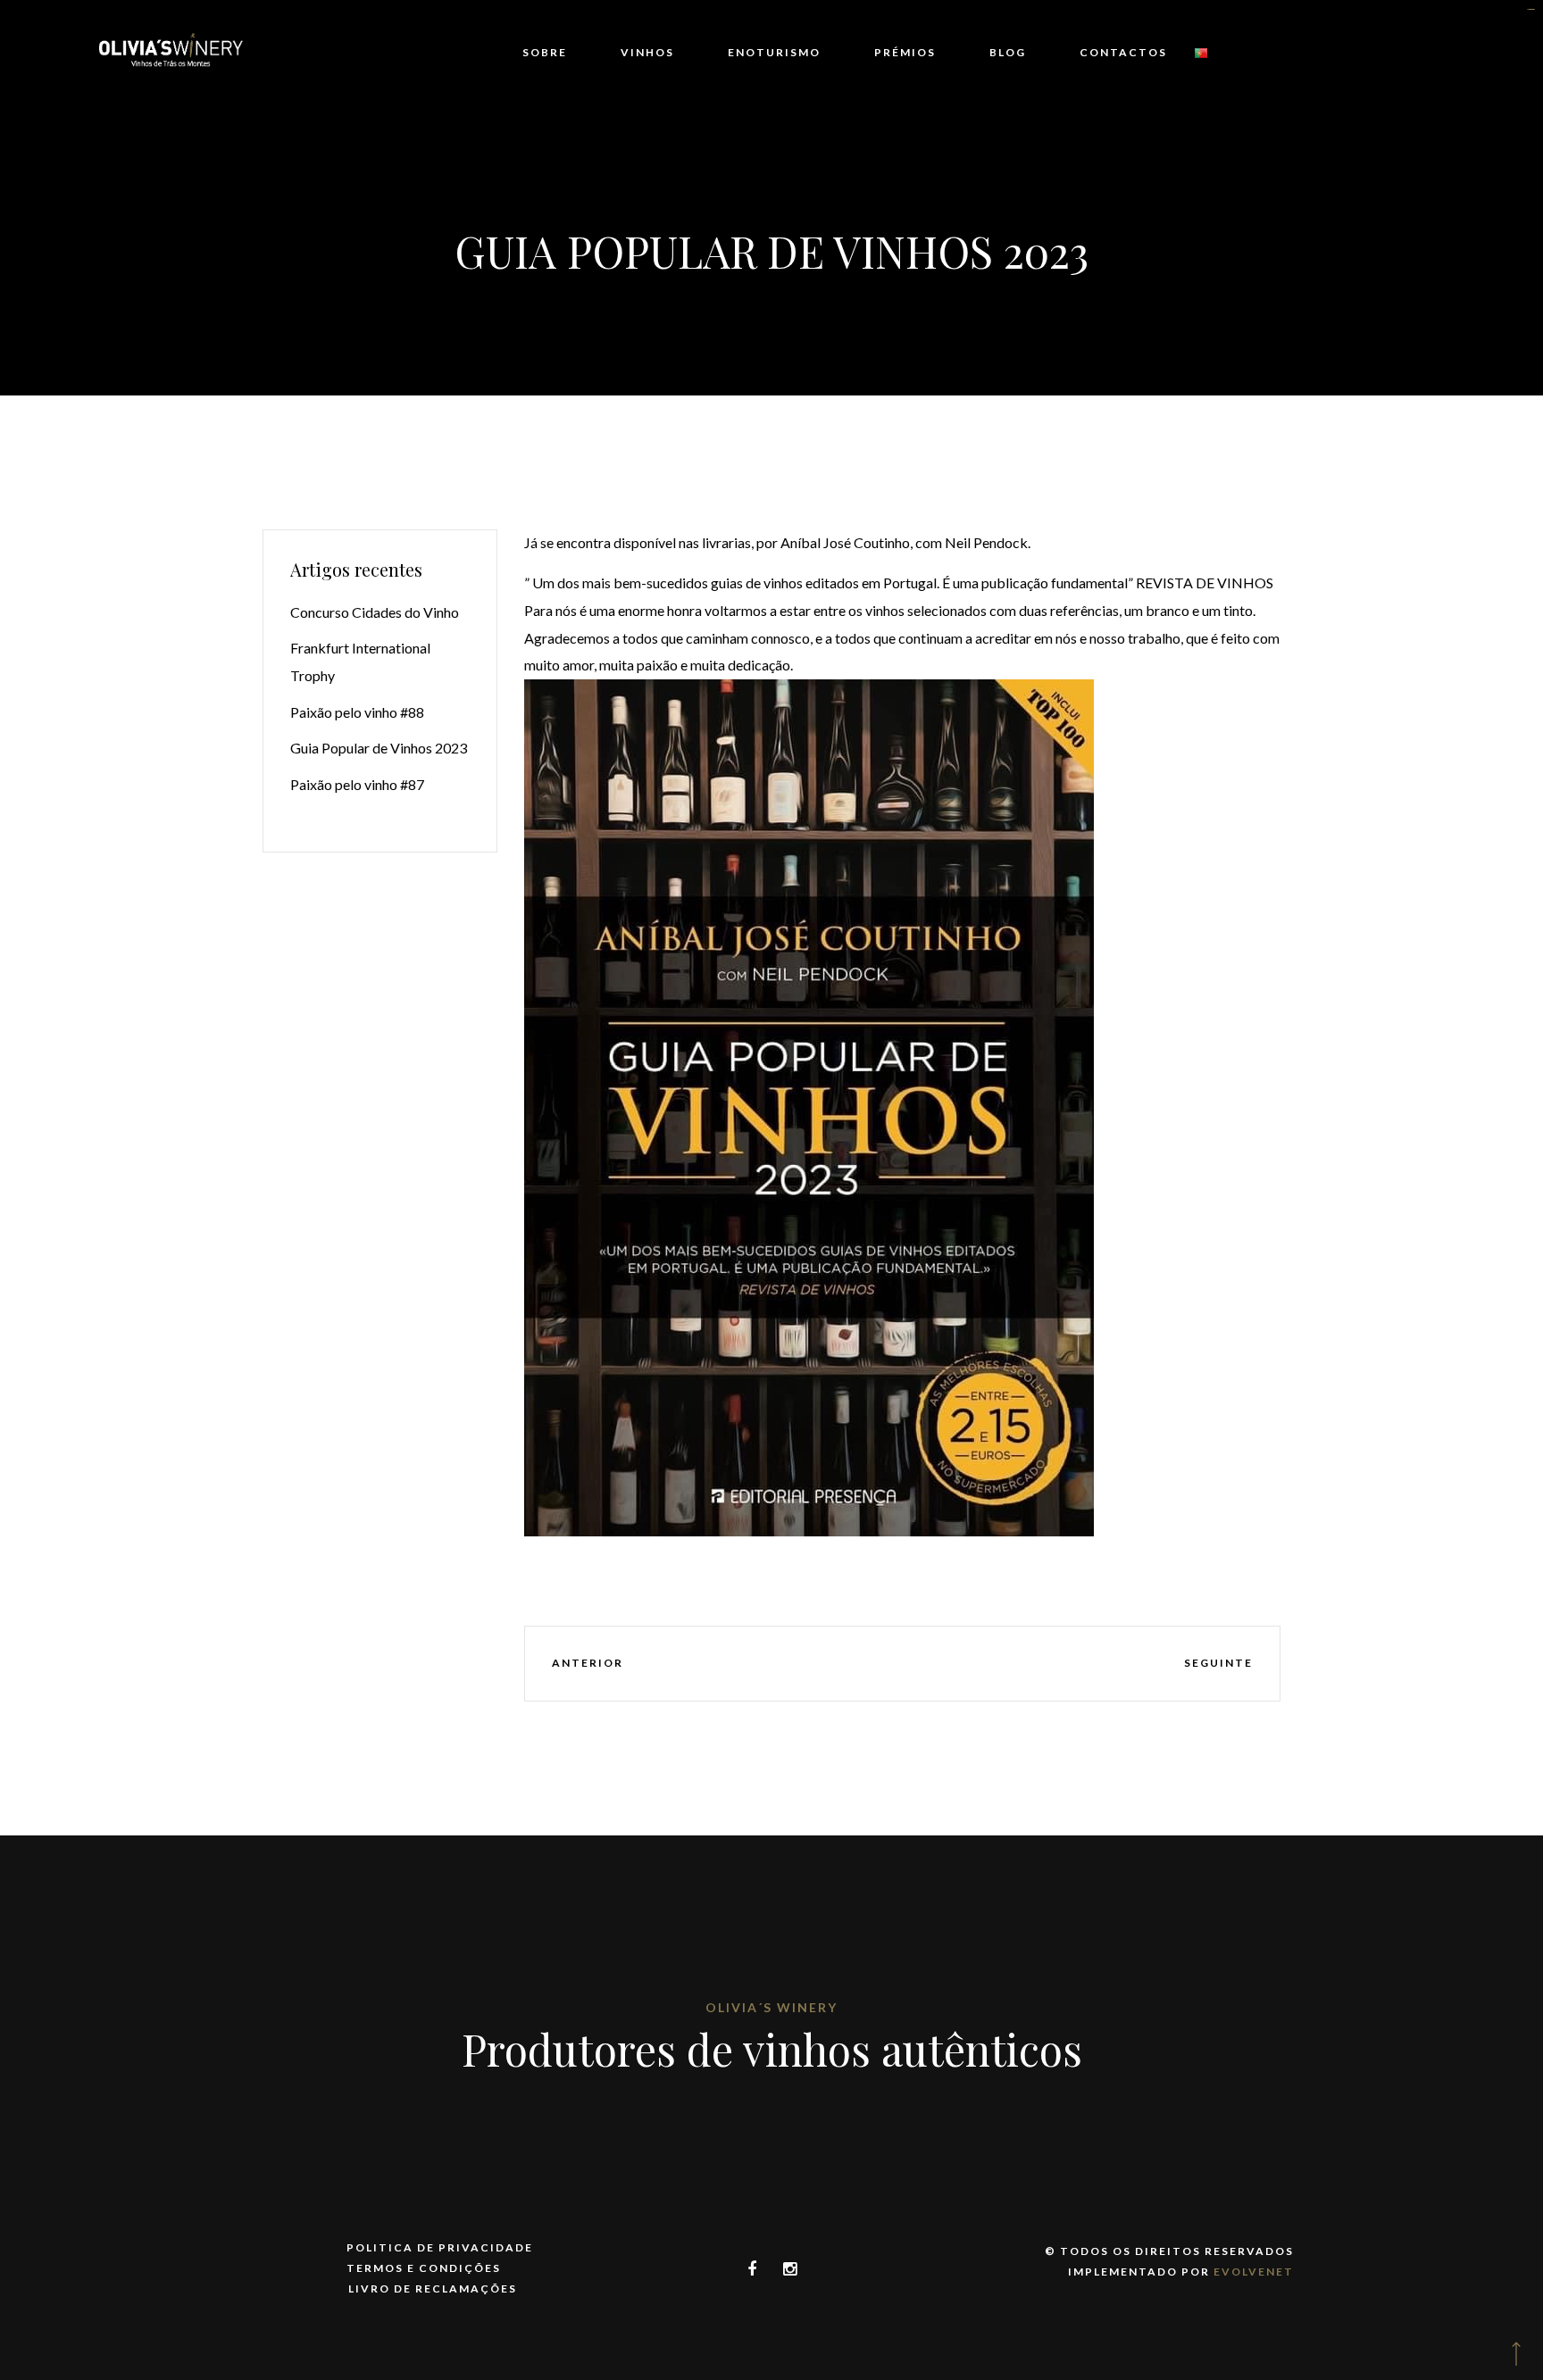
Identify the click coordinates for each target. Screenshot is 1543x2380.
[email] (1006, 1664)
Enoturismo (774, 52)
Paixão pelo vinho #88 (357, 712)
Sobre (545, 52)
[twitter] (847, 1664)
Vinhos (647, 52)
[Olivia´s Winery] (171, 53)
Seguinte (1218, 1663)
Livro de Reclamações (433, 2288)
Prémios (905, 52)
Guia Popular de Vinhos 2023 (379, 748)
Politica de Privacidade (440, 2247)
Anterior (588, 1663)
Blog (1008, 52)
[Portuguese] (1201, 53)
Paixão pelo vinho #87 (357, 784)
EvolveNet (1254, 2272)
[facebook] (795, 1664)
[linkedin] (952, 1664)
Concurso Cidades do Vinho (375, 612)
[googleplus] (900, 1664)
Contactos (1123, 52)
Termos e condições (424, 2268)
